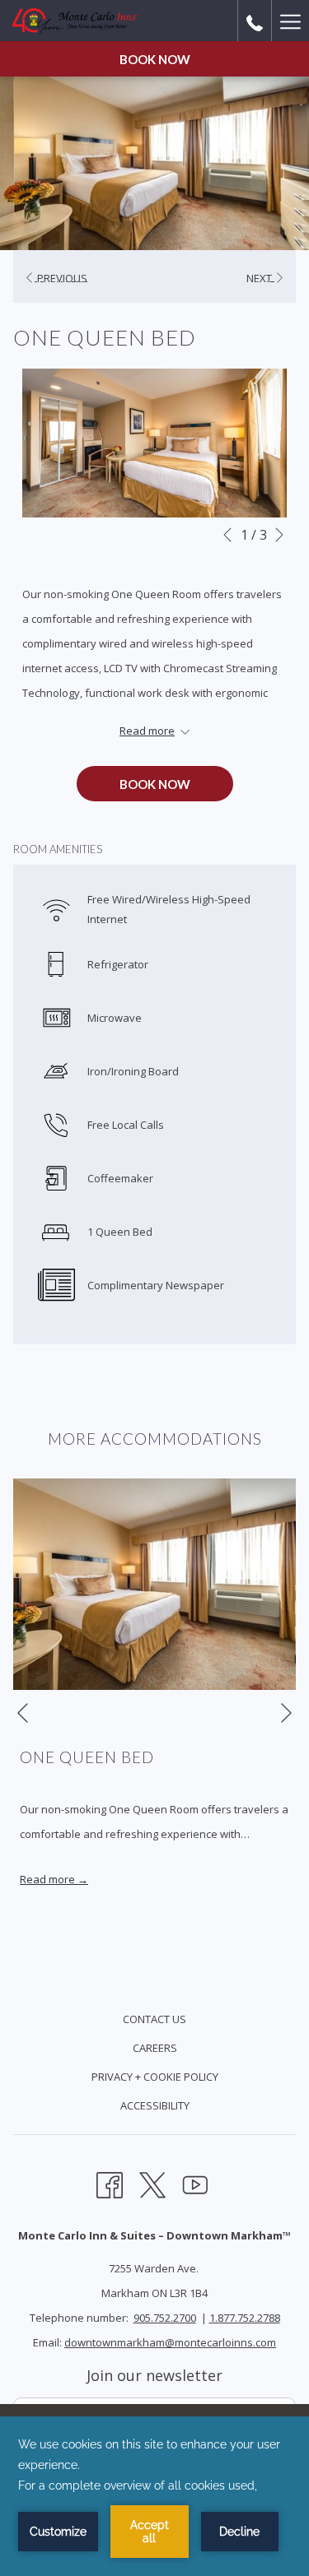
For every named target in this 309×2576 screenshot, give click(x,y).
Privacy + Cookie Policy (155, 2077)
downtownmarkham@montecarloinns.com (170, 2342)
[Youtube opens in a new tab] (195, 2183)
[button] (154, 443)
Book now (155, 59)
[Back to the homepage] (75, 20)
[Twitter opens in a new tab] (152, 2183)
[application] (154, 2496)
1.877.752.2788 (245, 2318)
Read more (49, 1879)
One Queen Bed (87, 1757)
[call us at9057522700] (255, 21)
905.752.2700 (165, 2318)
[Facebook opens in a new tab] (110, 2183)
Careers (155, 2048)
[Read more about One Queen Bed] (154, 1584)
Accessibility (155, 2105)
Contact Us (154, 2019)
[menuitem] (154, 2021)
